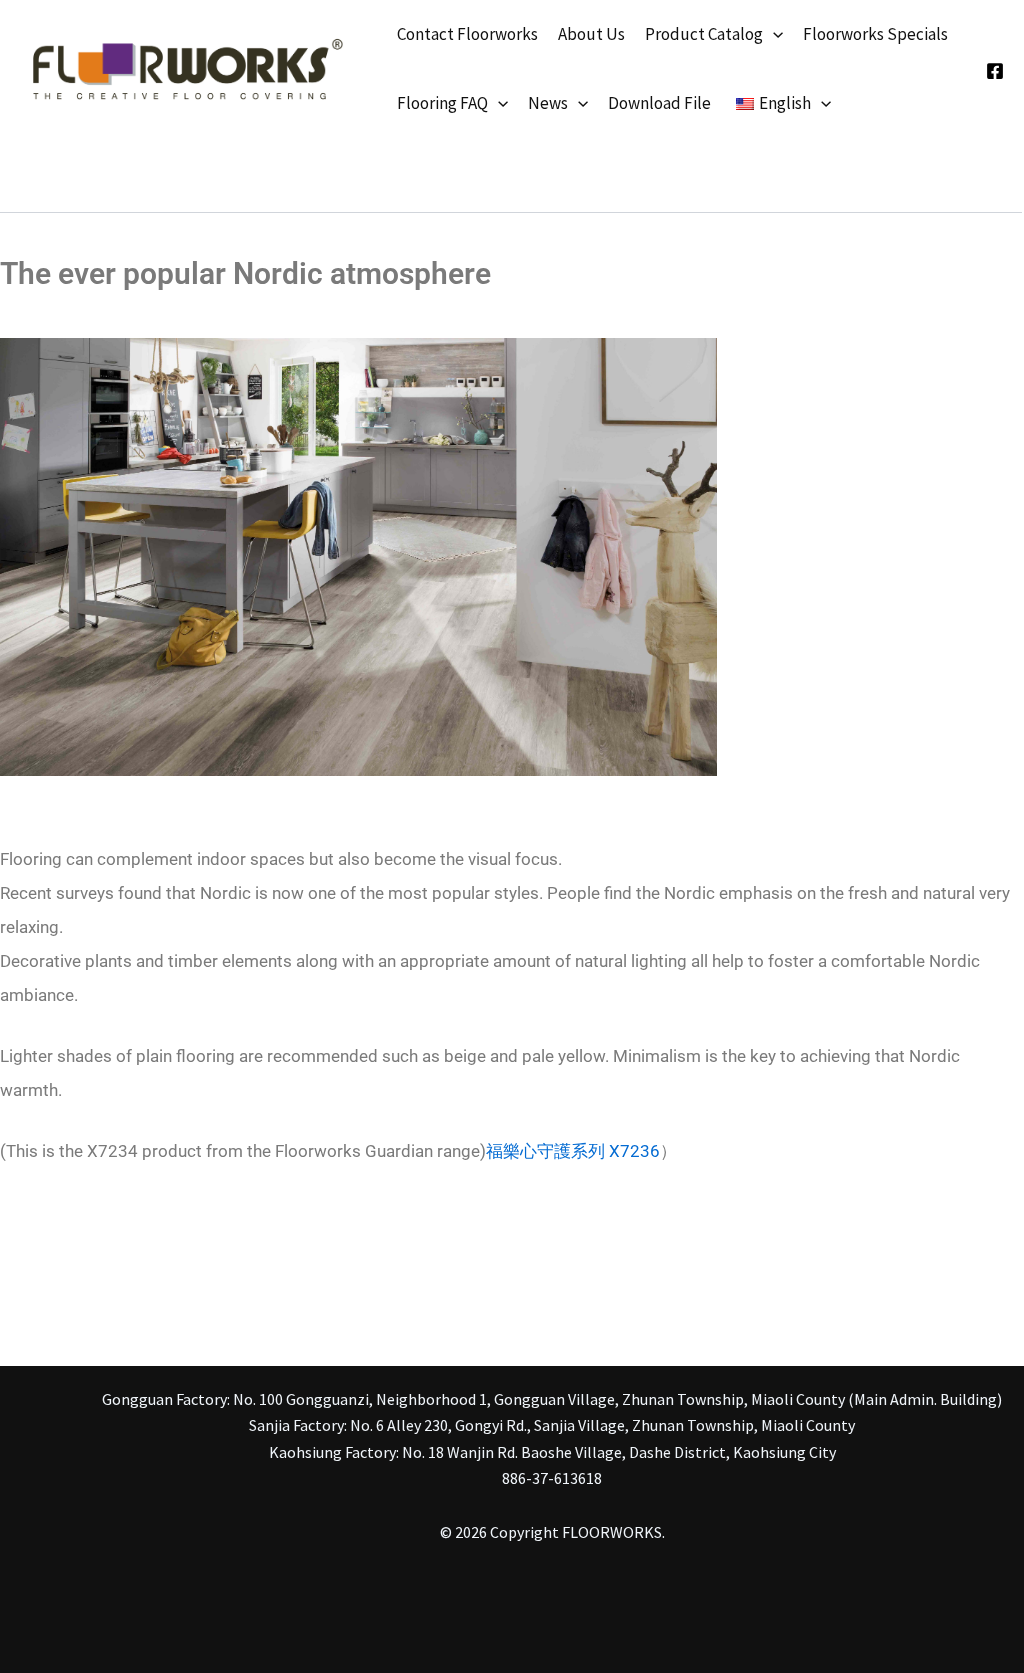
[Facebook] (995, 71)
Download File (659, 103)
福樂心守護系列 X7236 (573, 1151)
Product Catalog (704, 34)
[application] (773, 34)
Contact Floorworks (467, 34)
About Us (591, 34)
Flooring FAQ (442, 103)
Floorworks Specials (875, 34)
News (548, 103)
